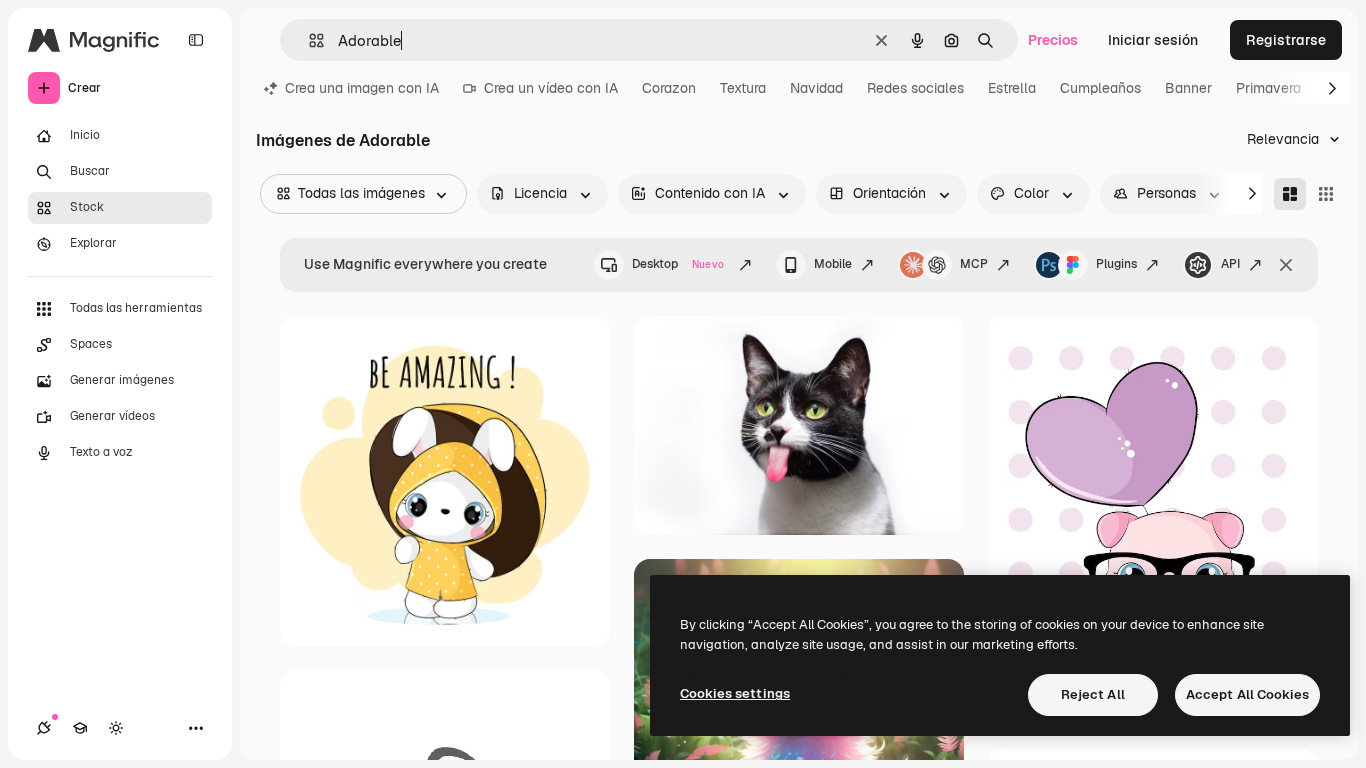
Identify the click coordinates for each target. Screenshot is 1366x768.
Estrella (1012, 88)
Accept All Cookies (1247, 694)
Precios (1053, 40)
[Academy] (80, 728)
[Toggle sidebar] (196, 40)
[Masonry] (1290, 194)
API (1230, 264)
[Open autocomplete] (308, 40)
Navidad (816, 88)
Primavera (1268, 88)
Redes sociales (915, 88)
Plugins (1116, 264)
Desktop (678, 264)
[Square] (1326, 194)
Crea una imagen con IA (362, 88)
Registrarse (1286, 40)
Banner (1188, 88)
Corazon (669, 88)
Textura (743, 88)
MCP (974, 264)
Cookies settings (735, 693)
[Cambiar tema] (116, 728)
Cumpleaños (1100, 88)
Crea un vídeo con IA (551, 88)
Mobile (833, 264)
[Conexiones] (44, 728)
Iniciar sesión (1153, 40)
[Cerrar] (1286, 265)
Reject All (1093, 694)
